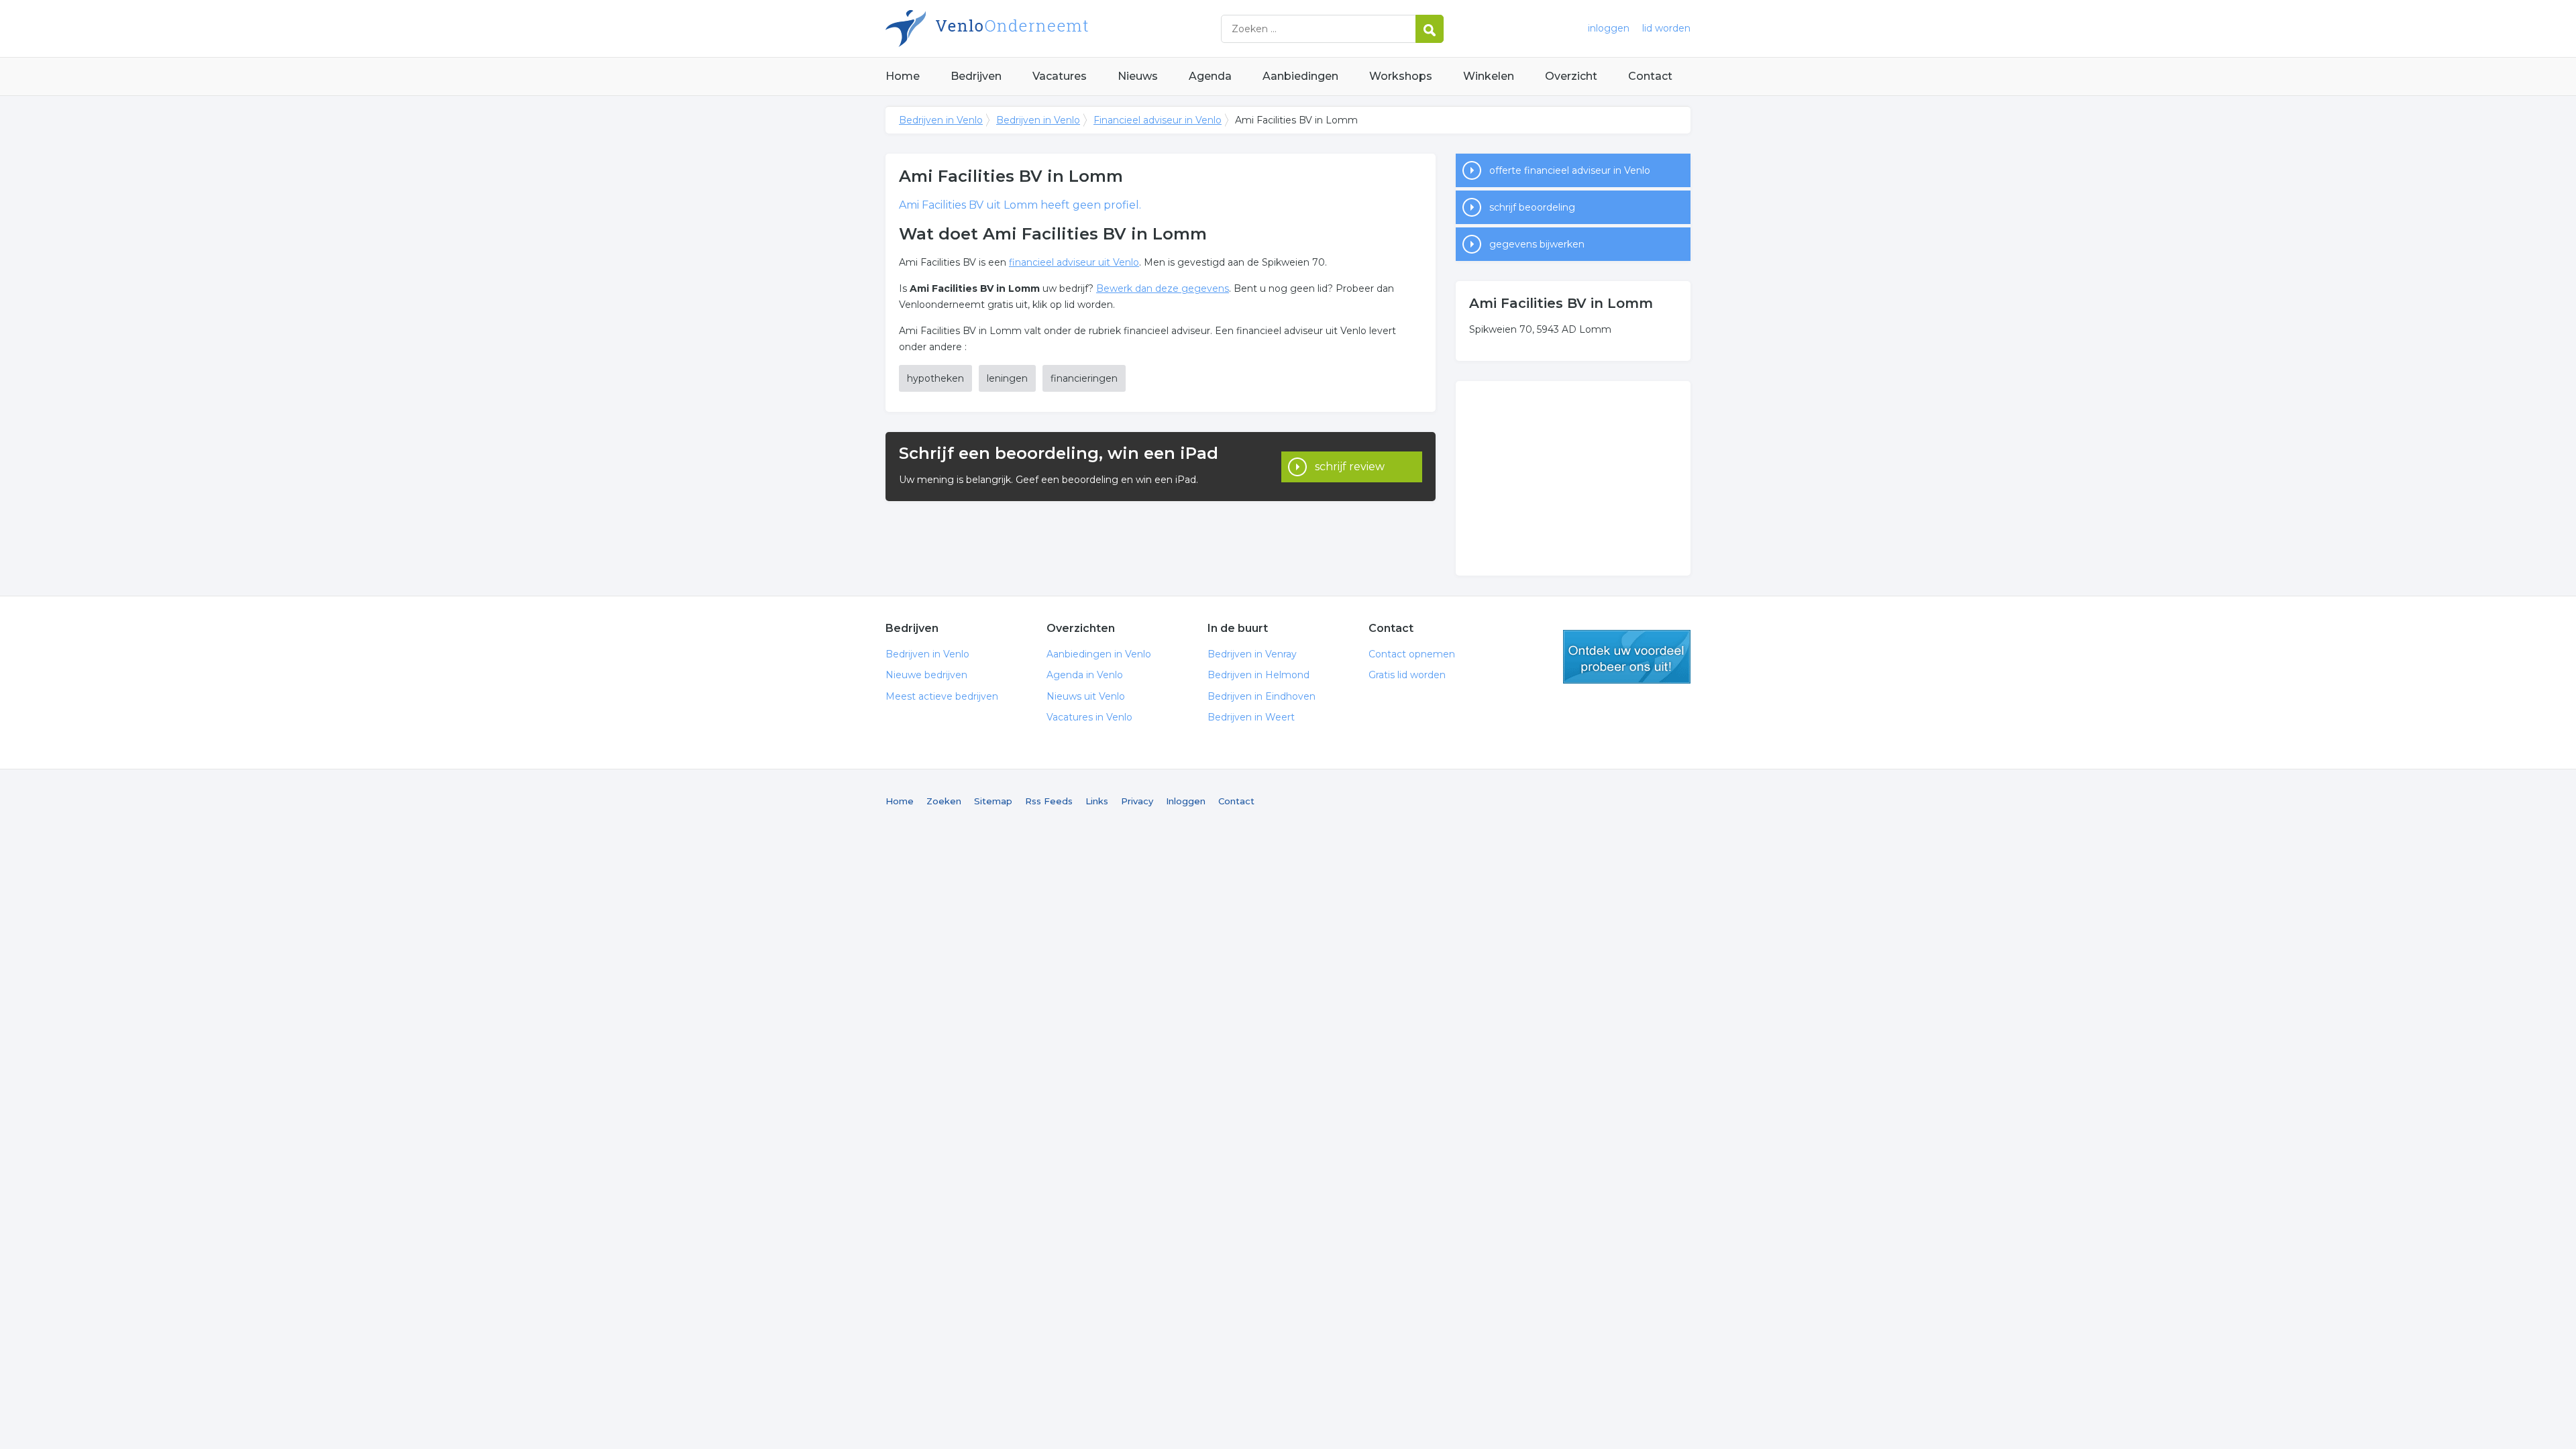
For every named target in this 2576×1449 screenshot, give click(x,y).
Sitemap (993, 801)
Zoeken (944, 801)
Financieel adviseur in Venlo (1158, 120)
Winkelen (1489, 76)
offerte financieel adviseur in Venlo (1570, 170)
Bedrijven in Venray (1252, 654)
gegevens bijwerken (1537, 244)
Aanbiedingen (1300, 76)
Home (903, 76)
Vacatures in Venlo (1089, 717)
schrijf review (1350, 467)
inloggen (1609, 28)
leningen (1007, 378)
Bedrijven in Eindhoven (1262, 696)
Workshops (1401, 76)
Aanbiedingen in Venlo (1099, 654)
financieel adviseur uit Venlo (1074, 262)
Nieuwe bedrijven (926, 675)
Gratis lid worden (1407, 675)
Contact (1650, 76)
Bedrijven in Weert (1251, 717)
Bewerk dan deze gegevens (1163, 288)
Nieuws (1138, 76)
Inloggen (1186, 801)
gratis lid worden (1627, 657)
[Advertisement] (1573, 478)
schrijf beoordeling (1532, 207)
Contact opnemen (1412, 654)
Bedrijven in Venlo (1053, 29)
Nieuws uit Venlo (1086, 696)
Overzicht (1571, 76)
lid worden (1666, 28)
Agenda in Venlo (1085, 675)
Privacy (1137, 801)
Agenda (1210, 76)
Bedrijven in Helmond (1258, 675)
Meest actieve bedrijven (942, 696)
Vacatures (1060, 76)
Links (1097, 801)
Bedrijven (976, 76)
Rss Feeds (1049, 801)
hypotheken (935, 378)
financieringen (1084, 378)
